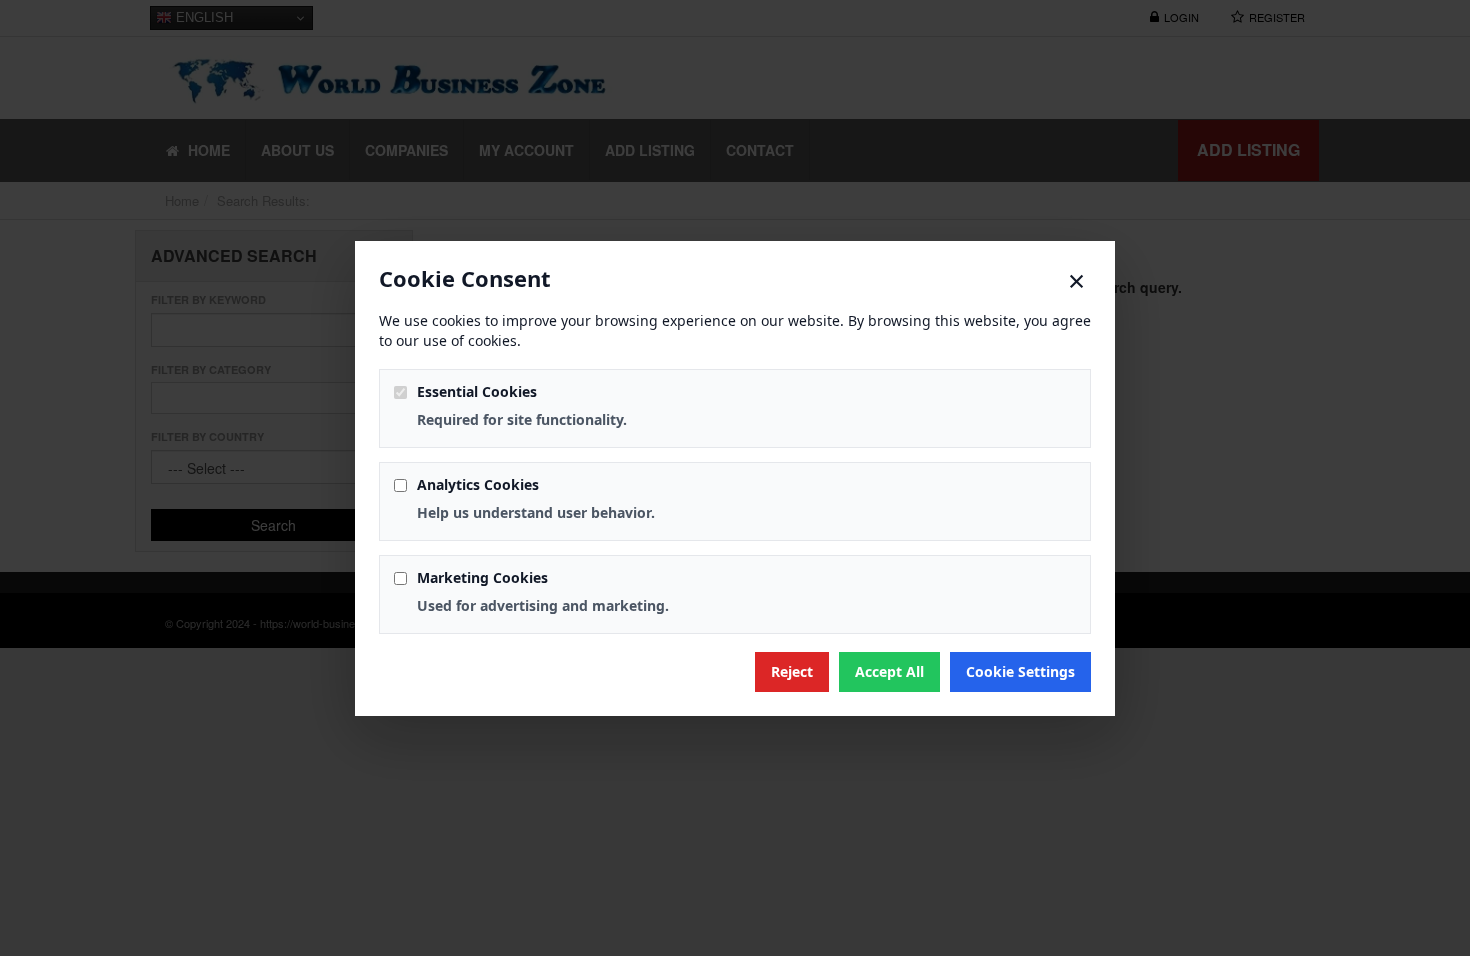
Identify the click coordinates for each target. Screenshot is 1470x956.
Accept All (889, 671)
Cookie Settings (1020, 671)
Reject (792, 671)
